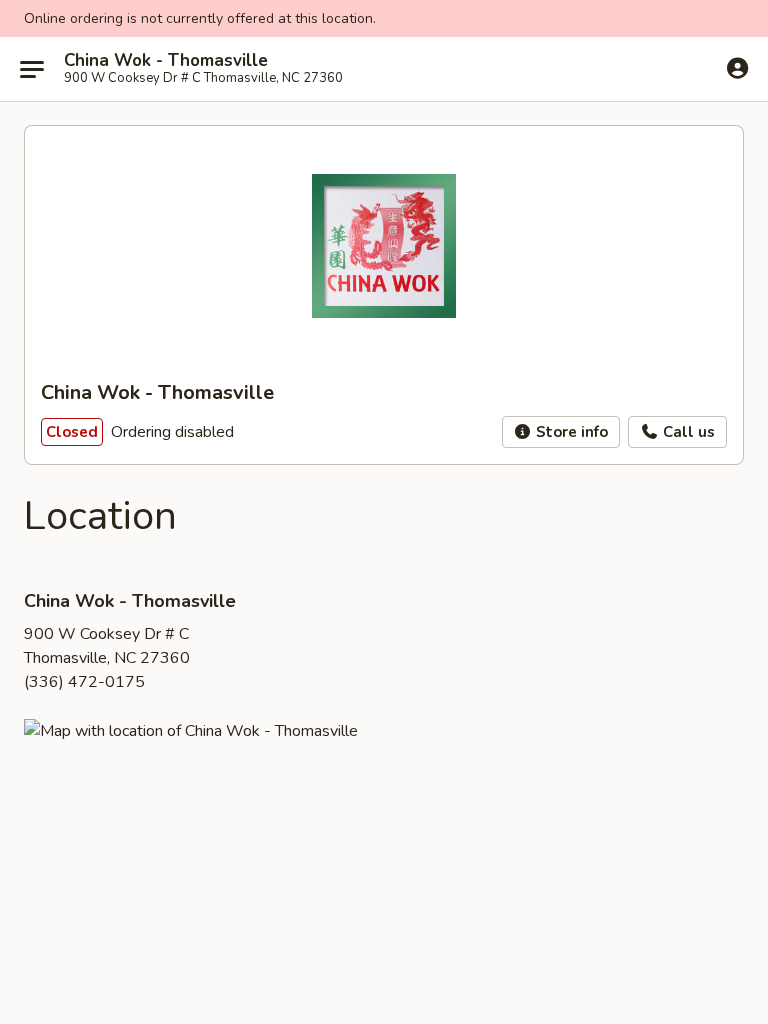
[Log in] (737, 68)
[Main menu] (32, 69)
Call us (687, 432)
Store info (570, 432)
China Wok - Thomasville (166, 61)
